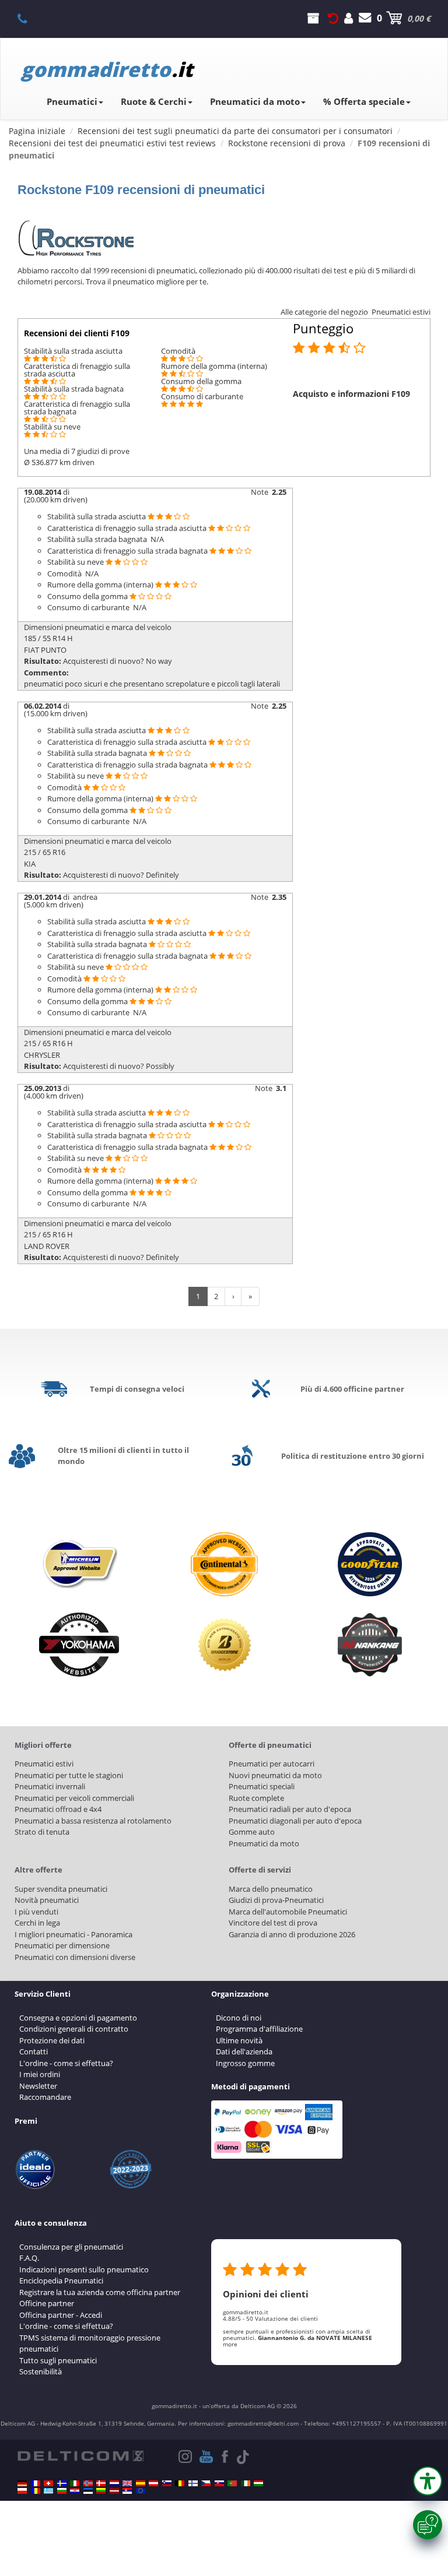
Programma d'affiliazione (259, 2029)
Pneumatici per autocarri (272, 1764)
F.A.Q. (29, 2258)
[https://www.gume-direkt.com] (167, 2483)
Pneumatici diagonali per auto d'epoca (295, 1821)
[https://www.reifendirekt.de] (22, 2483)
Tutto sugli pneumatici (58, 2360)
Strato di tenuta (42, 1832)
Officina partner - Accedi (61, 2315)
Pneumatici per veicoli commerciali (74, 1798)
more (230, 2344)
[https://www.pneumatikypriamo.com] (219, 2483)
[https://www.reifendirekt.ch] (48, 2483)
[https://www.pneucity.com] (232, 2483)
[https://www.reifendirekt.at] (153, 2483)
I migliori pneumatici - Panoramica (73, 1934)
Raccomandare (45, 2097)
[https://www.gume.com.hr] (75, 2491)
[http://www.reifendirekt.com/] (141, 2491)
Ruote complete (256, 1798)
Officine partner (47, 2303)
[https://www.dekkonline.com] (88, 2483)
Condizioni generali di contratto (74, 2029)
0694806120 (29, 18)
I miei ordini (40, 2074)
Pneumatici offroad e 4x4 (58, 1809)
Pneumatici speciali (262, 1786)
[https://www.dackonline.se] (62, 2483)
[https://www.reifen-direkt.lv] (114, 2491)
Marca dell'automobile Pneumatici (288, 1912)
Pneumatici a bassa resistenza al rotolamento (93, 1821)
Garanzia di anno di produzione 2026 (292, 1934)
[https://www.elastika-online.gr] (48, 2491)
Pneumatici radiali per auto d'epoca (290, 1809)
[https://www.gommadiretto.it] (75, 2483)
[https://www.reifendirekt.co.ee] (88, 2491)
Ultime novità (239, 2040)
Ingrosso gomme (245, 2063)
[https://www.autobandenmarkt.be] (180, 2483)
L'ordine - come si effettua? (66, 2063)
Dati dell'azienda (244, 2051)
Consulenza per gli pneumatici (71, 2247)
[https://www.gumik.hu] (258, 2483)
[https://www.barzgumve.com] (62, 2491)
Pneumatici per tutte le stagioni (69, 1775)
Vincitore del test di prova (273, 1923)
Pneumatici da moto (255, 101)
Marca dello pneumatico (271, 1889)
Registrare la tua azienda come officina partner (100, 2292)
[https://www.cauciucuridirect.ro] (36, 2491)
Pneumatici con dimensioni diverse (75, 1957)
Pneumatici (72, 101)
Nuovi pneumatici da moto (275, 1775)
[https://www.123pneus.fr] (36, 2483)
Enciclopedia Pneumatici (61, 2281)
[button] (428, 2481)
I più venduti (36, 1912)
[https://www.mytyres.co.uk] (127, 2483)
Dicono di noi (239, 2018)
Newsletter (38, 2086)
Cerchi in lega (37, 1923)
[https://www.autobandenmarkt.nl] (114, 2483)
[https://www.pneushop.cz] (206, 2483)
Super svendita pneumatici (61, 1889)
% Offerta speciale (364, 101)
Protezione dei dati (52, 2040)
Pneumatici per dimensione (62, 1945)
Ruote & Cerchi (154, 101)
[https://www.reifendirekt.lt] (101, 2491)
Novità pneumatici (47, 1900)
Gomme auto (252, 1832)
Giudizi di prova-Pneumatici (276, 1900)
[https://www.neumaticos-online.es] (141, 2483)
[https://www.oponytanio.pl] (22, 2491)
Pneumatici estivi (401, 312)
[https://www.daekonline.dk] (101, 2483)
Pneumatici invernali (50, 1786)
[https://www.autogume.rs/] (127, 2491)
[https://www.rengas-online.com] (193, 2483)
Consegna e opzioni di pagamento (78, 2018)
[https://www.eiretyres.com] (246, 2483)
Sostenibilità (41, 2371)
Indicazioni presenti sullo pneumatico (84, 2269)
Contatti (34, 2051)
